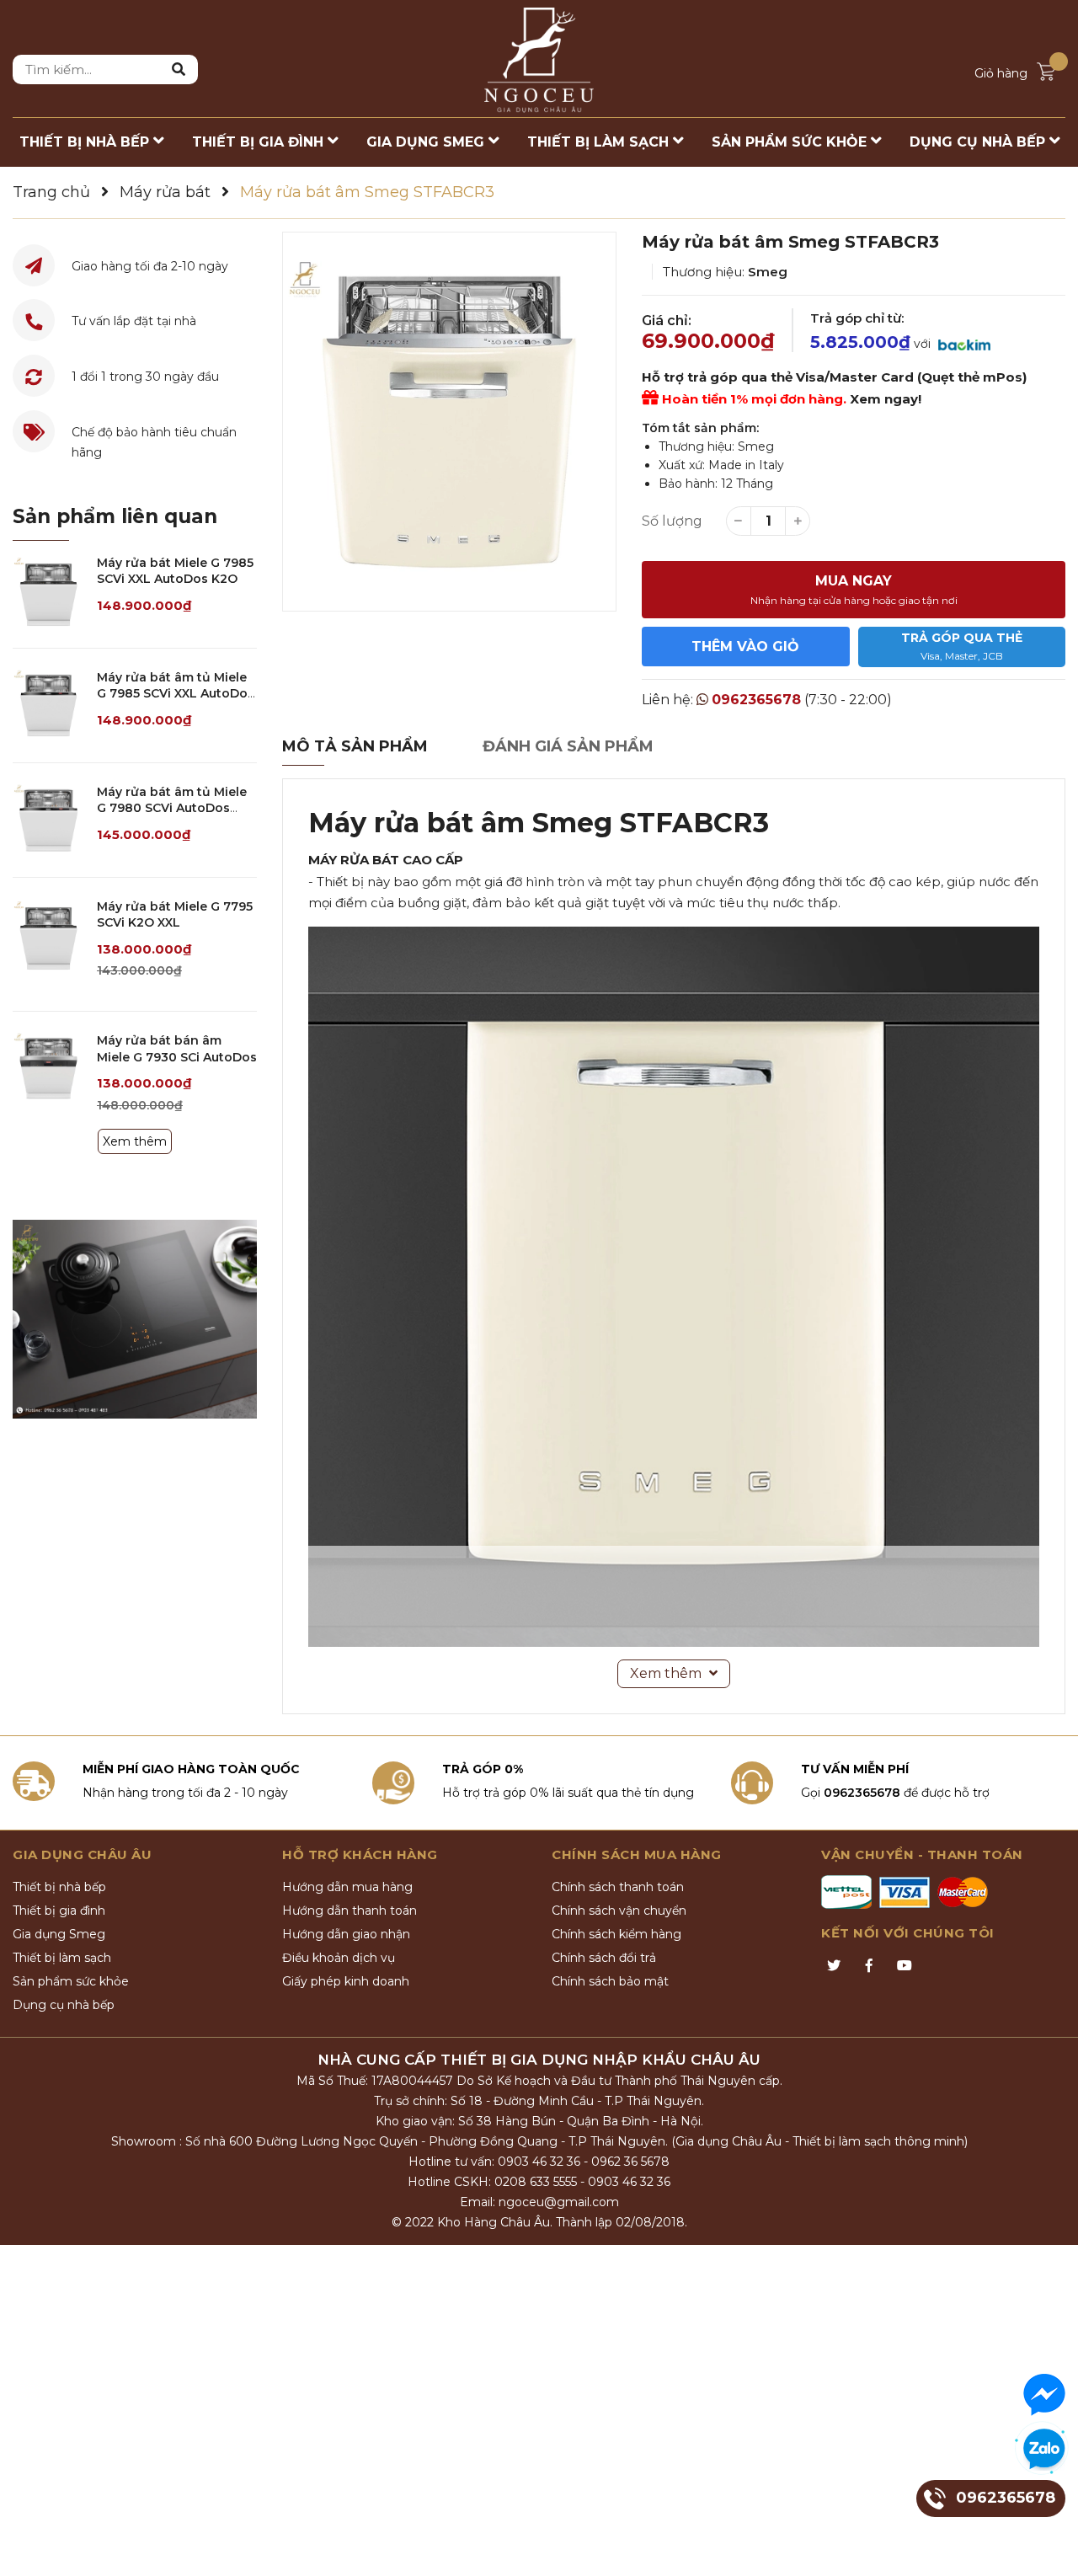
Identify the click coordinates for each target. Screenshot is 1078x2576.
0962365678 (756, 700)
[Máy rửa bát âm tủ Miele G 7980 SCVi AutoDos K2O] (48, 820)
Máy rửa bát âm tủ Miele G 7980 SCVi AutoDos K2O (172, 808)
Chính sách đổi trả (604, 1958)
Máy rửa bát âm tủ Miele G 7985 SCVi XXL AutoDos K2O (176, 694)
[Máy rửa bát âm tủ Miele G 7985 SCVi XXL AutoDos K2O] (48, 705)
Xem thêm (135, 1141)
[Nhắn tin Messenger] (1044, 2395)
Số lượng (672, 521)
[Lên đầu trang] (1049, 2547)
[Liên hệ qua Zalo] (1044, 2450)
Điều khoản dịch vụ (339, 1958)
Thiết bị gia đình (59, 1911)
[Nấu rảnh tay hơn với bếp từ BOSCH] (135, 1319)
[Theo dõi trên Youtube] (905, 1966)
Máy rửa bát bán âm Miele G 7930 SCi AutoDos (177, 1049)
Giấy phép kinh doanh (346, 1981)
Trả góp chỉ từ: (857, 318)
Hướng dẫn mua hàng (347, 1887)
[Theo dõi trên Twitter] (834, 1966)
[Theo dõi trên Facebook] (869, 1966)
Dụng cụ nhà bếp (64, 2005)
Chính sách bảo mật (610, 1981)
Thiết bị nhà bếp (59, 1887)
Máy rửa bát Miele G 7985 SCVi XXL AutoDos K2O (175, 571)
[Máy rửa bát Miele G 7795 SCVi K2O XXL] (48, 935)
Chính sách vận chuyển (619, 1911)
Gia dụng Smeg (59, 1934)
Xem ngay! (886, 399)
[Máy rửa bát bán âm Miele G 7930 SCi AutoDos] (48, 1069)
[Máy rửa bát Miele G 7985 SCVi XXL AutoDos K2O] (48, 591)
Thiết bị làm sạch (62, 1958)
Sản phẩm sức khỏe (71, 1981)
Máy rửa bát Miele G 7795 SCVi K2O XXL (175, 915)
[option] (449, 422)
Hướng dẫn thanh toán (350, 1911)
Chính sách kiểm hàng (616, 1934)
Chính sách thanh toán (618, 1887)
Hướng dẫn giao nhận (346, 1934)
